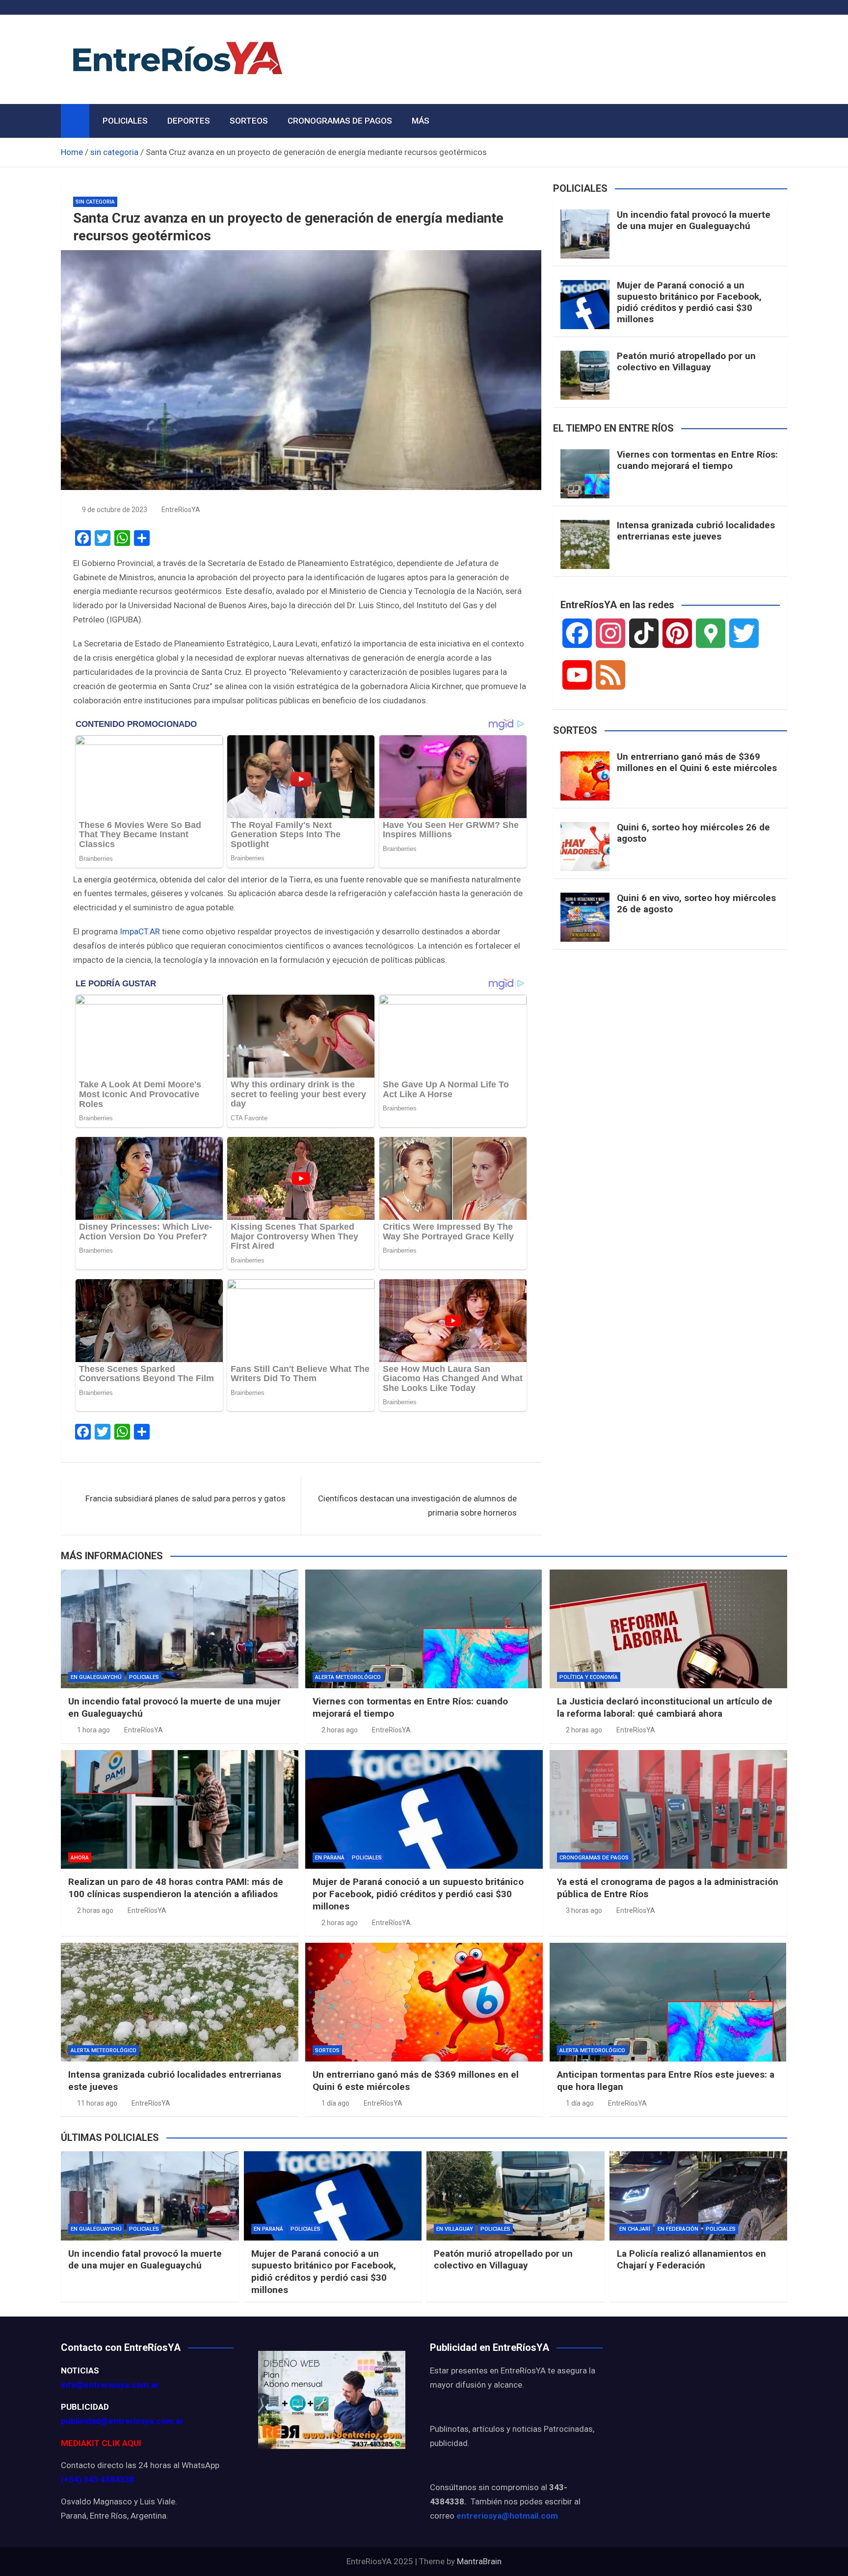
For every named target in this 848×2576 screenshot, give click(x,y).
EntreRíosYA (181, 510)
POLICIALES (125, 121)
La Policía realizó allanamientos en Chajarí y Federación (691, 2260)
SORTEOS (249, 121)
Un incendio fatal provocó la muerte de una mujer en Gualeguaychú (694, 220)
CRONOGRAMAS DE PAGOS (340, 121)
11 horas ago (97, 2103)
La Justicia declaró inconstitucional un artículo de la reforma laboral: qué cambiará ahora (665, 1707)
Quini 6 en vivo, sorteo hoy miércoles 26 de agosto (696, 903)
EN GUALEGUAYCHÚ (96, 1677)
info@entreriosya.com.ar (110, 2385)
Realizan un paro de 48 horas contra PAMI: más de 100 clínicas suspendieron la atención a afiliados (176, 1888)
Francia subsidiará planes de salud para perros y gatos (185, 1498)
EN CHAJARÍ (635, 2229)
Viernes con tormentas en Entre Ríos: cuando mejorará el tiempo (697, 460)
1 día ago (335, 2103)
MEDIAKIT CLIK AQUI (101, 2443)
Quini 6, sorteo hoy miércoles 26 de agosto (693, 833)
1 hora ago (93, 1730)
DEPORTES (189, 121)
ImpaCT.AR (140, 931)
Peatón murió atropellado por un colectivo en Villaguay (686, 361)
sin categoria (95, 202)
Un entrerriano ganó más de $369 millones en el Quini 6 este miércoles (697, 762)
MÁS (421, 121)
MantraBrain (479, 2561)
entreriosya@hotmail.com (507, 2516)
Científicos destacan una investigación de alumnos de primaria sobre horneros (417, 1506)
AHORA (80, 1858)
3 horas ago (584, 1910)
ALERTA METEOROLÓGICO (348, 1677)
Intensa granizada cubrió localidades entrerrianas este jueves (696, 531)
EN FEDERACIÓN (678, 2229)
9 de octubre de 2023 (115, 510)
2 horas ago (340, 1730)
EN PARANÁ (330, 1858)
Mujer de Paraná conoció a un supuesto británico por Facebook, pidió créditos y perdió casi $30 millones (689, 302)
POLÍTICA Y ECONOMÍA (589, 1677)
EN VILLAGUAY (455, 2229)
